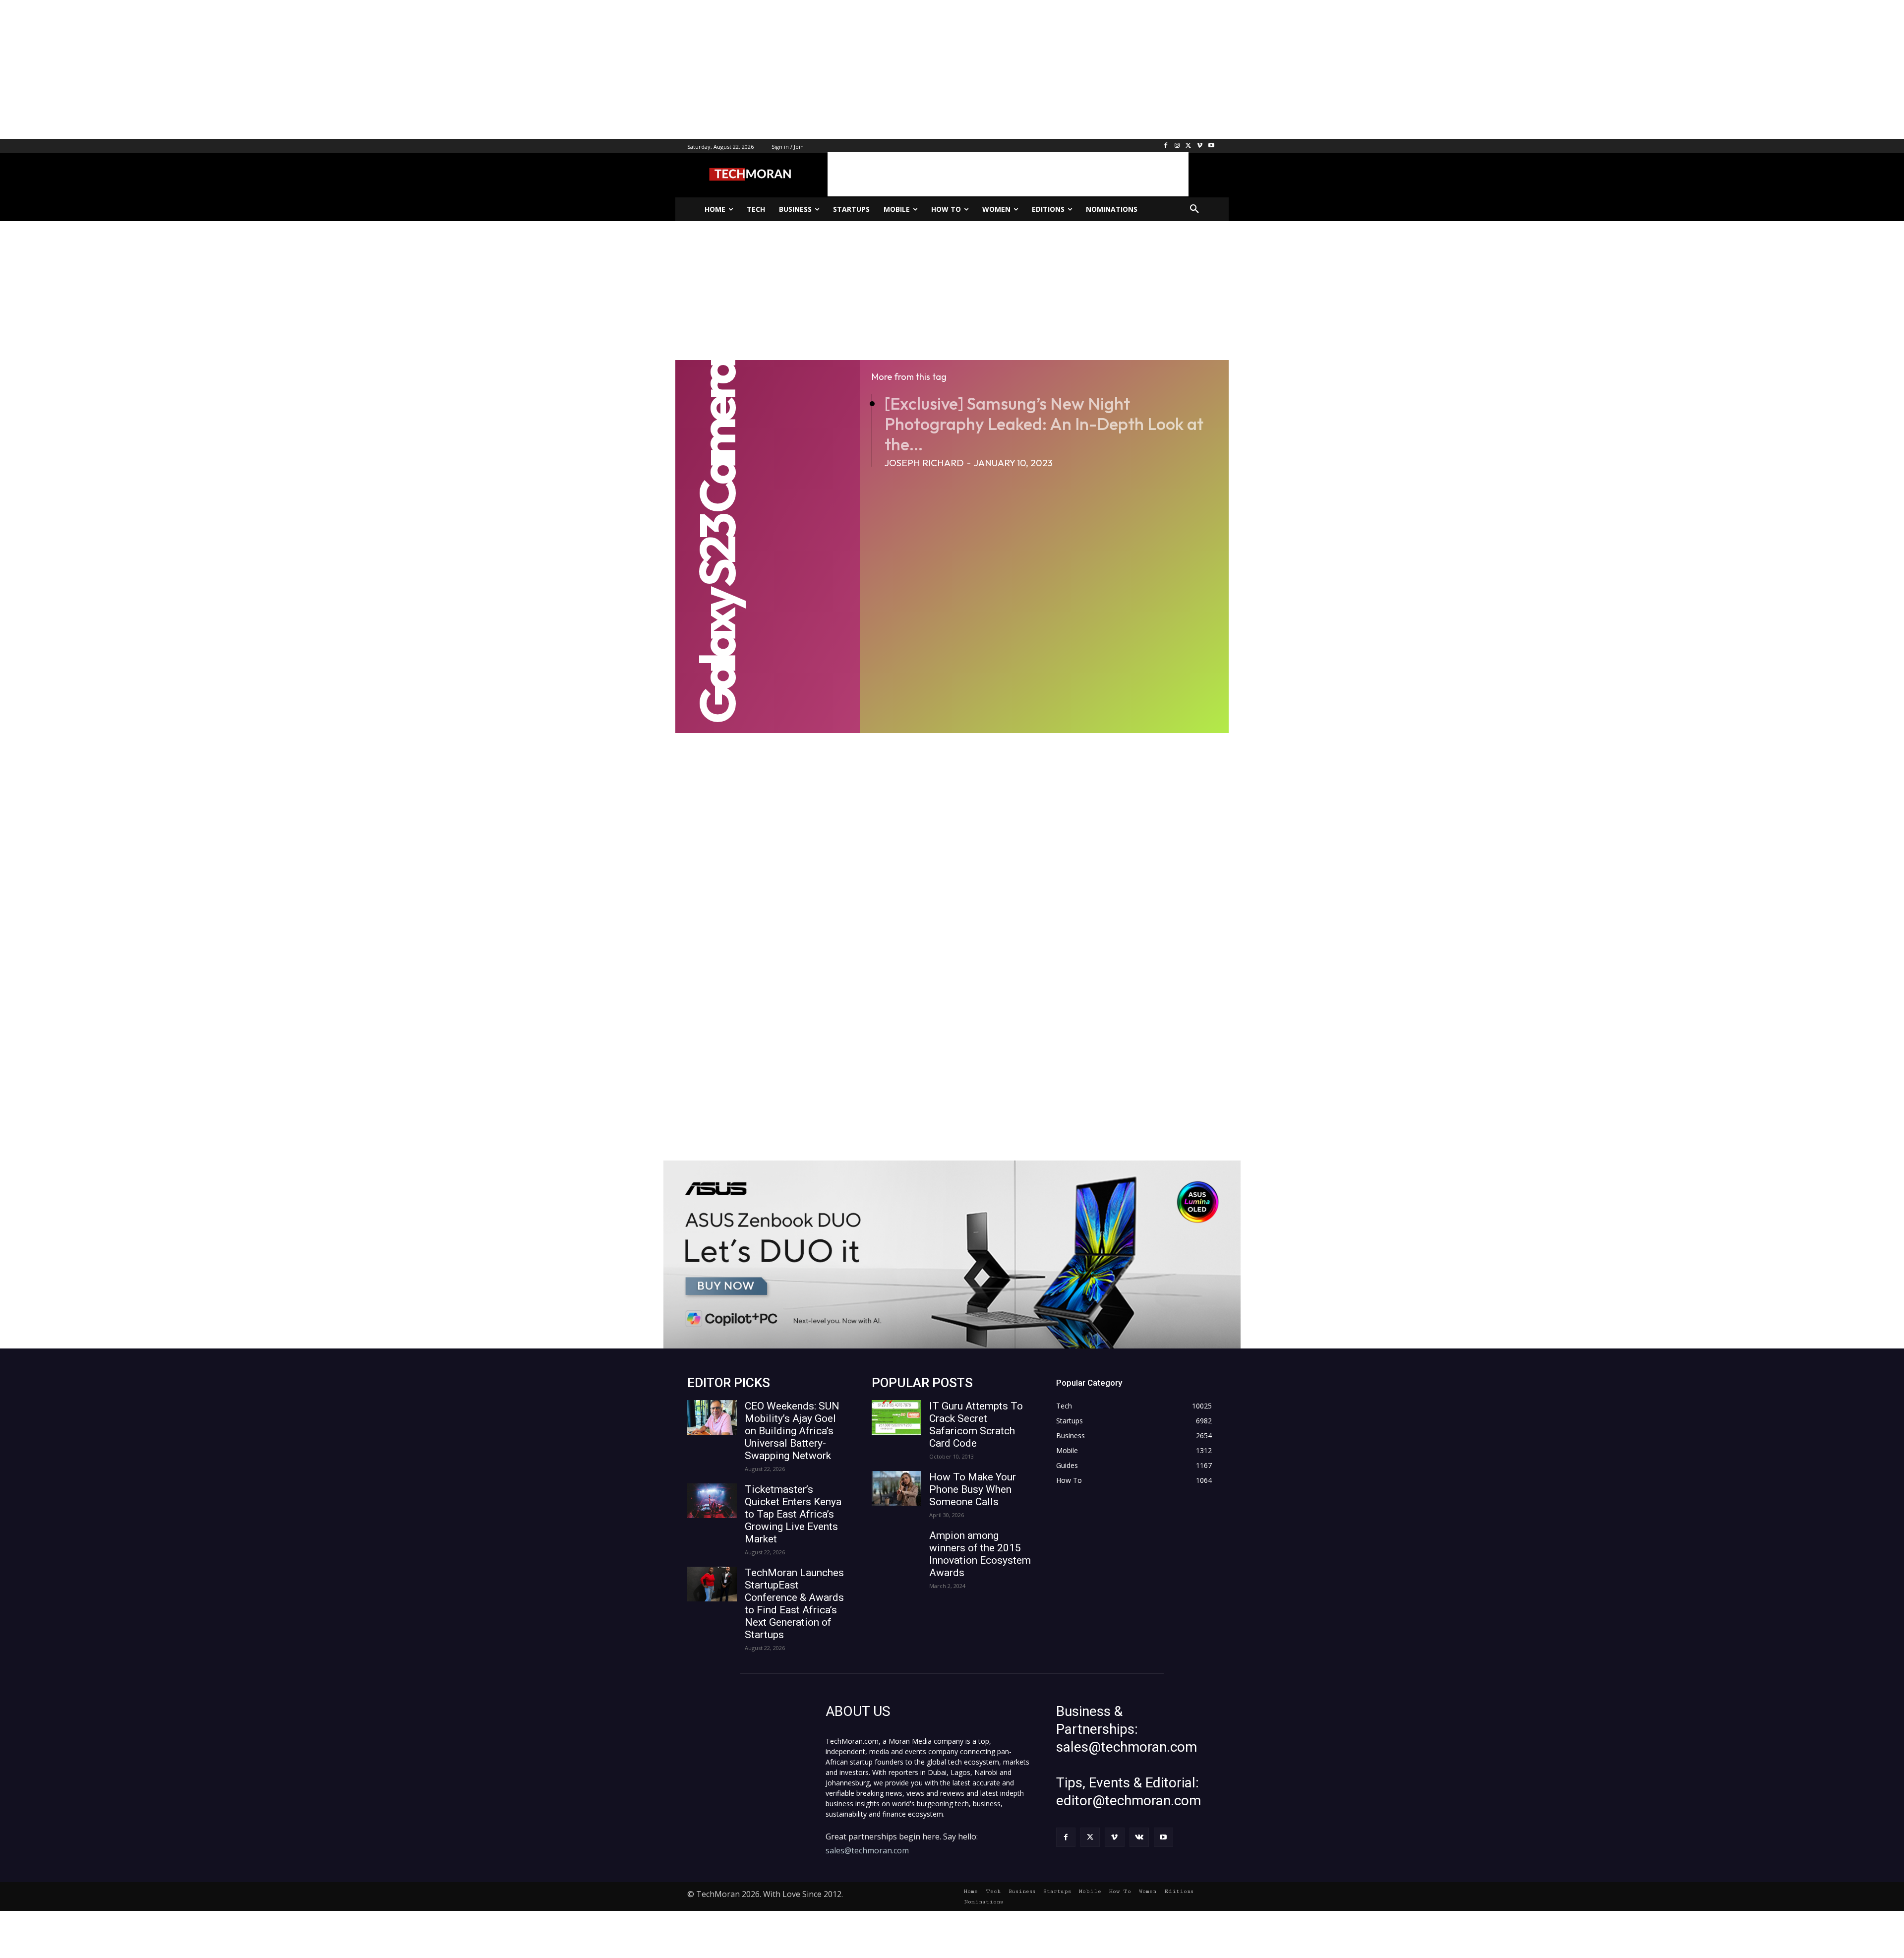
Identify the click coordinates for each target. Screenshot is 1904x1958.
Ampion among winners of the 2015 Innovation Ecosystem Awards (980, 1554)
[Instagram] (1177, 146)
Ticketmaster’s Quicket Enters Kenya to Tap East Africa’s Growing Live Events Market (793, 1514)
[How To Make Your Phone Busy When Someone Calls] (896, 1488)
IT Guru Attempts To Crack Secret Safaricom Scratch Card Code (976, 1425)
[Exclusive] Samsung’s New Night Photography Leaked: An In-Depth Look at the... (1044, 424)
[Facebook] (1166, 146)
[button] (1194, 209)
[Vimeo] (1200, 146)
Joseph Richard (924, 463)
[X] (1189, 146)
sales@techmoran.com (867, 1850)
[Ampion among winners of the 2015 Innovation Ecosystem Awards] (896, 1547)
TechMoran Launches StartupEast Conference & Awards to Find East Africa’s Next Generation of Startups (794, 1604)
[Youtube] (1211, 146)
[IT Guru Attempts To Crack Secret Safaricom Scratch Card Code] (896, 1417)
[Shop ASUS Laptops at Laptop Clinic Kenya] (952, 1254)
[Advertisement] (297, 69)
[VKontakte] (1139, 1837)
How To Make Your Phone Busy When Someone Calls (973, 1489)
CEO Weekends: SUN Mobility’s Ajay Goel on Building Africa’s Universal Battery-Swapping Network (792, 1431)
